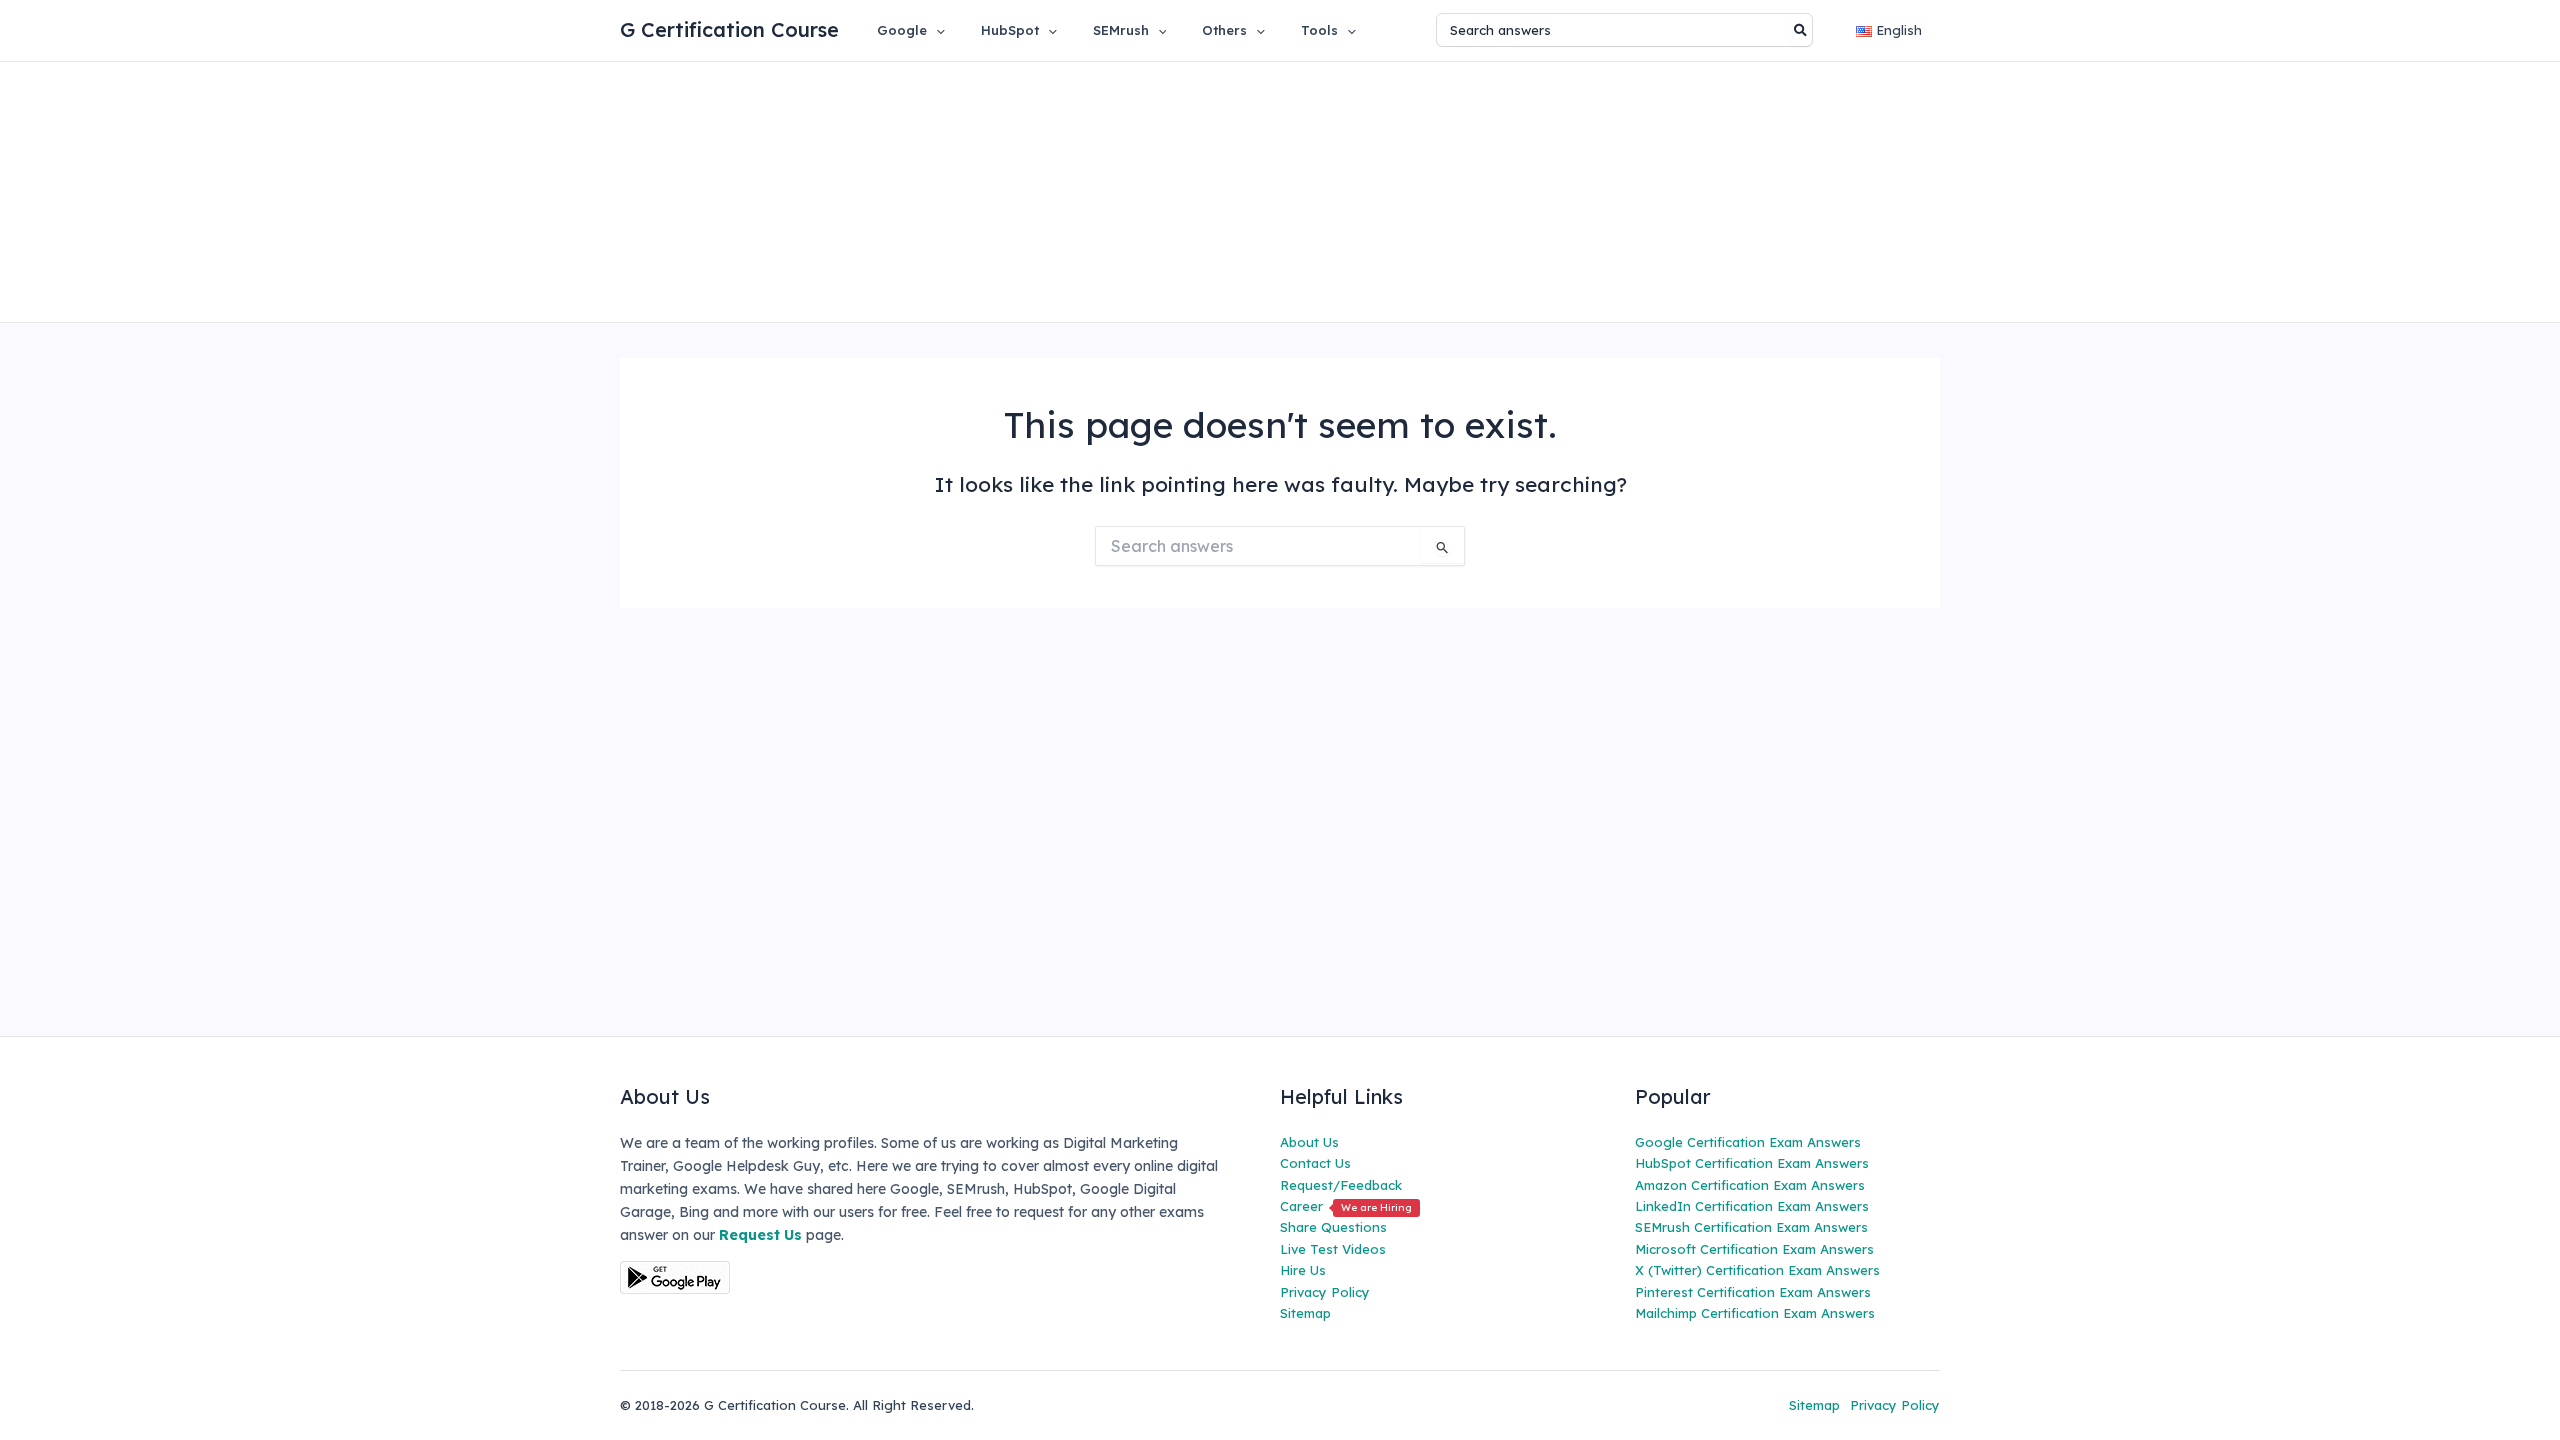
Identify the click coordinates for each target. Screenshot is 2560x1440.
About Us (1309, 1142)
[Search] (1801, 30)
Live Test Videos (1333, 1249)
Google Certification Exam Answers (1748, 1142)
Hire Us (1303, 1270)
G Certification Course (729, 29)
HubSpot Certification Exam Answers (1752, 1163)
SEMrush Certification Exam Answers (1751, 1227)
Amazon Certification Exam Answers (1750, 1185)
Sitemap (1305, 1313)
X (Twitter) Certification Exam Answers (1757, 1270)
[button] (936, 30)
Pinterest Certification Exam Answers (1753, 1292)
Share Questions (1333, 1227)
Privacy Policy (1325, 1292)
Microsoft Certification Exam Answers (1754, 1249)
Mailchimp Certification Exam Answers (1755, 1313)
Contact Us (1315, 1163)
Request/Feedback (1341, 1185)
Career (1346, 1206)
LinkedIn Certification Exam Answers (1752, 1206)
